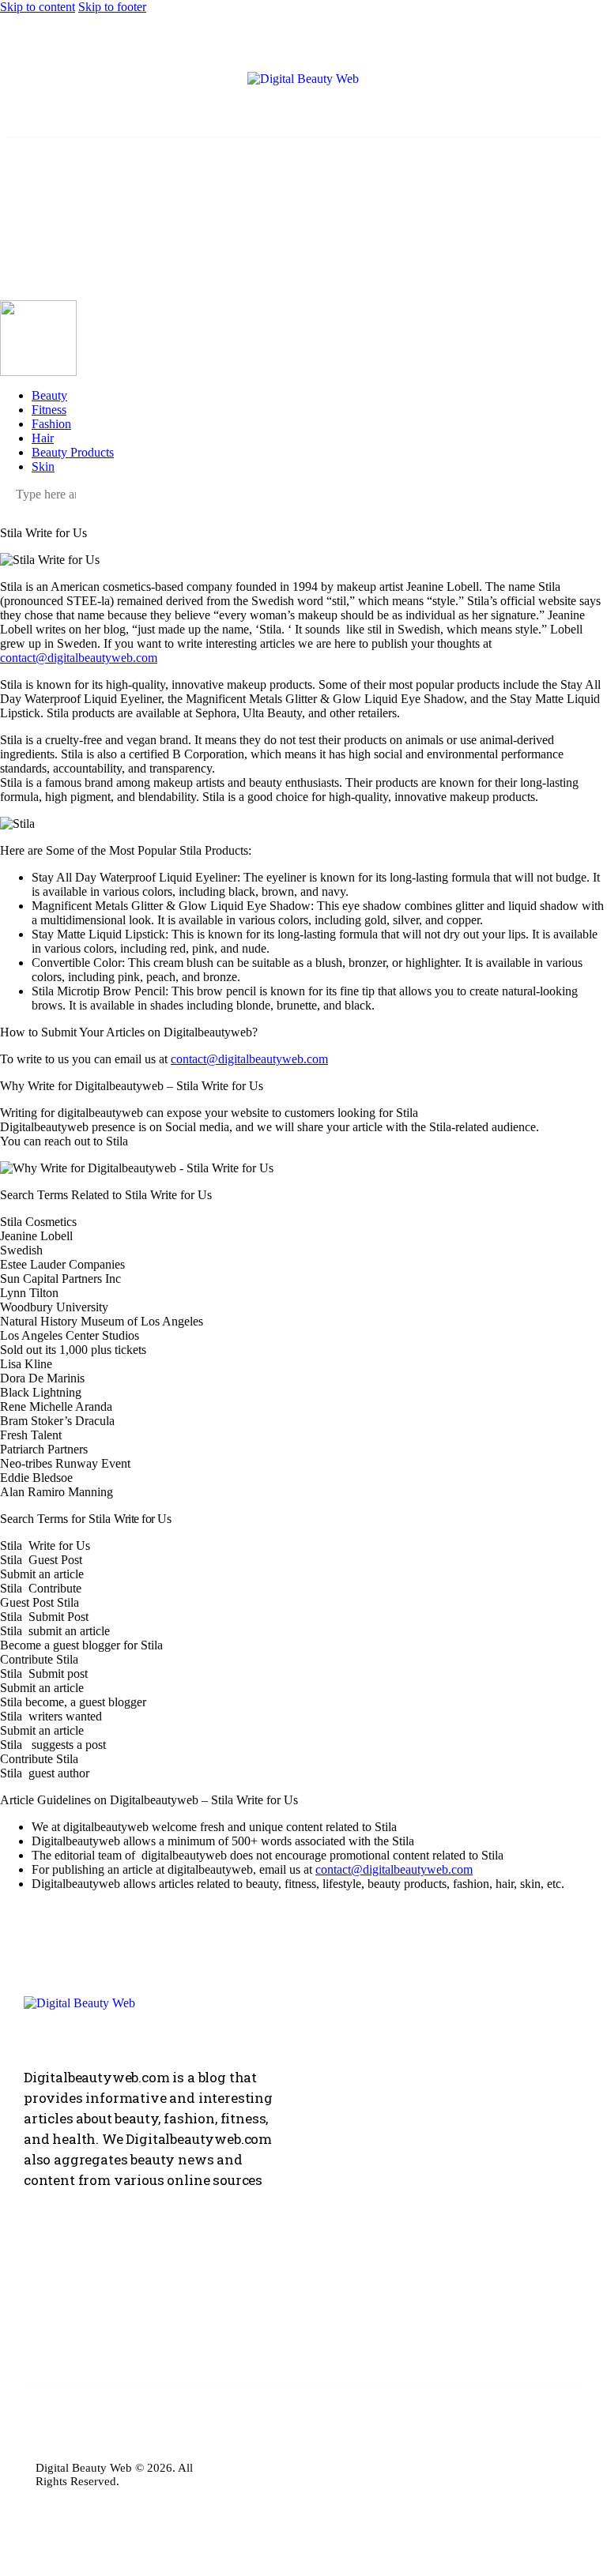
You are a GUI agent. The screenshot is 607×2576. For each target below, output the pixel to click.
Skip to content (38, 7)
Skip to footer (112, 7)
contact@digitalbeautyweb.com (79, 658)
